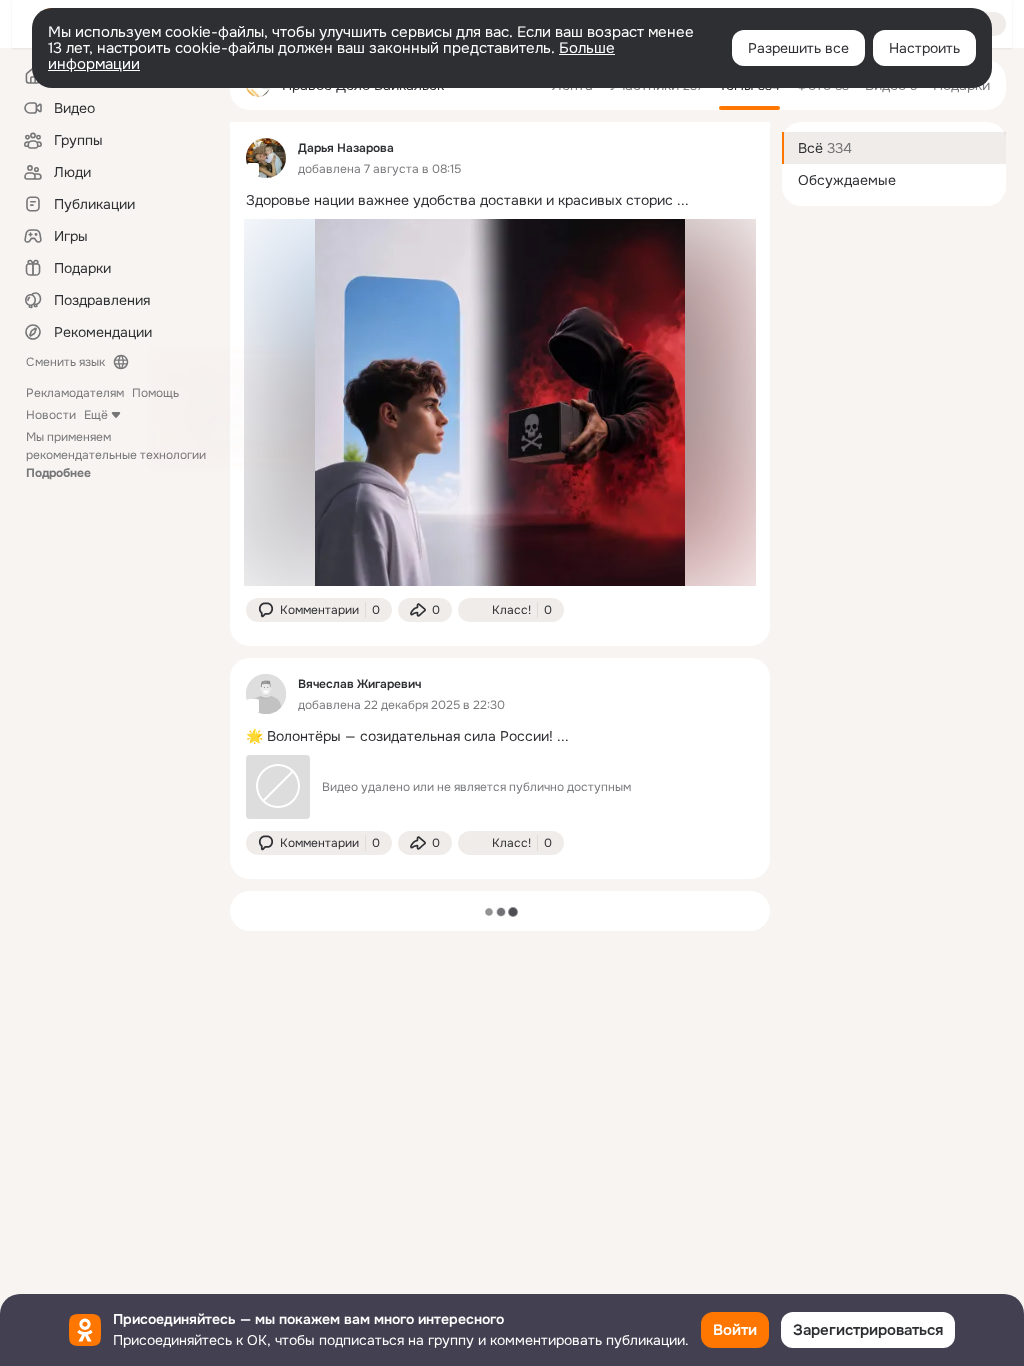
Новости (51, 415)
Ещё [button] (96, 415)
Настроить (924, 48)
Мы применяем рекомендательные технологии (116, 455)
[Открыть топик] (500, 200)
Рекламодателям (75, 393)
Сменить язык (65, 362)
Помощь (155, 393)
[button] (319, 610)
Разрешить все (798, 48)
